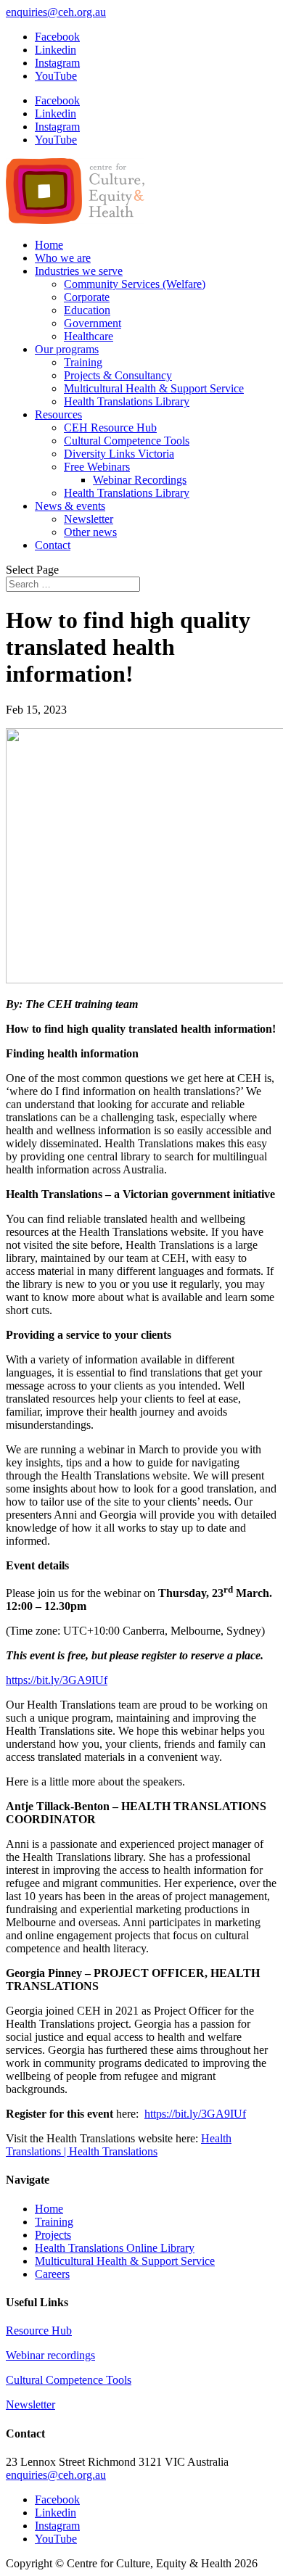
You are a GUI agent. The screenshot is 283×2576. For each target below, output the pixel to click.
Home (49, 245)
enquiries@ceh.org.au (56, 2475)
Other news (90, 532)
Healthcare (89, 336)
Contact (53, 545)
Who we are (63, 258)
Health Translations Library (127, 401)
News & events (70, 506)
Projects (53, 2235)
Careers (52, 2274)
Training (83, 362)
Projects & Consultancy (118, 375)
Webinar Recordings (140, 480)
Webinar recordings (50, 2355)
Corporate (87, 297)
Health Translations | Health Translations (119, 2145)
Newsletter (89, 519)
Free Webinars (97, 467)
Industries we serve (79, 271)
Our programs (67, 349)
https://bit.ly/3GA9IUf (57, 1680)
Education (87, 310)
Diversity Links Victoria (119, 454)
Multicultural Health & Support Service (154, 388)
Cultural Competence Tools (127, 441)
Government (93, 323)
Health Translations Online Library (115, 2248)
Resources (58, 414)
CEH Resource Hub (110, 428)
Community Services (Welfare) (135, 284)
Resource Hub (39, 2331)
